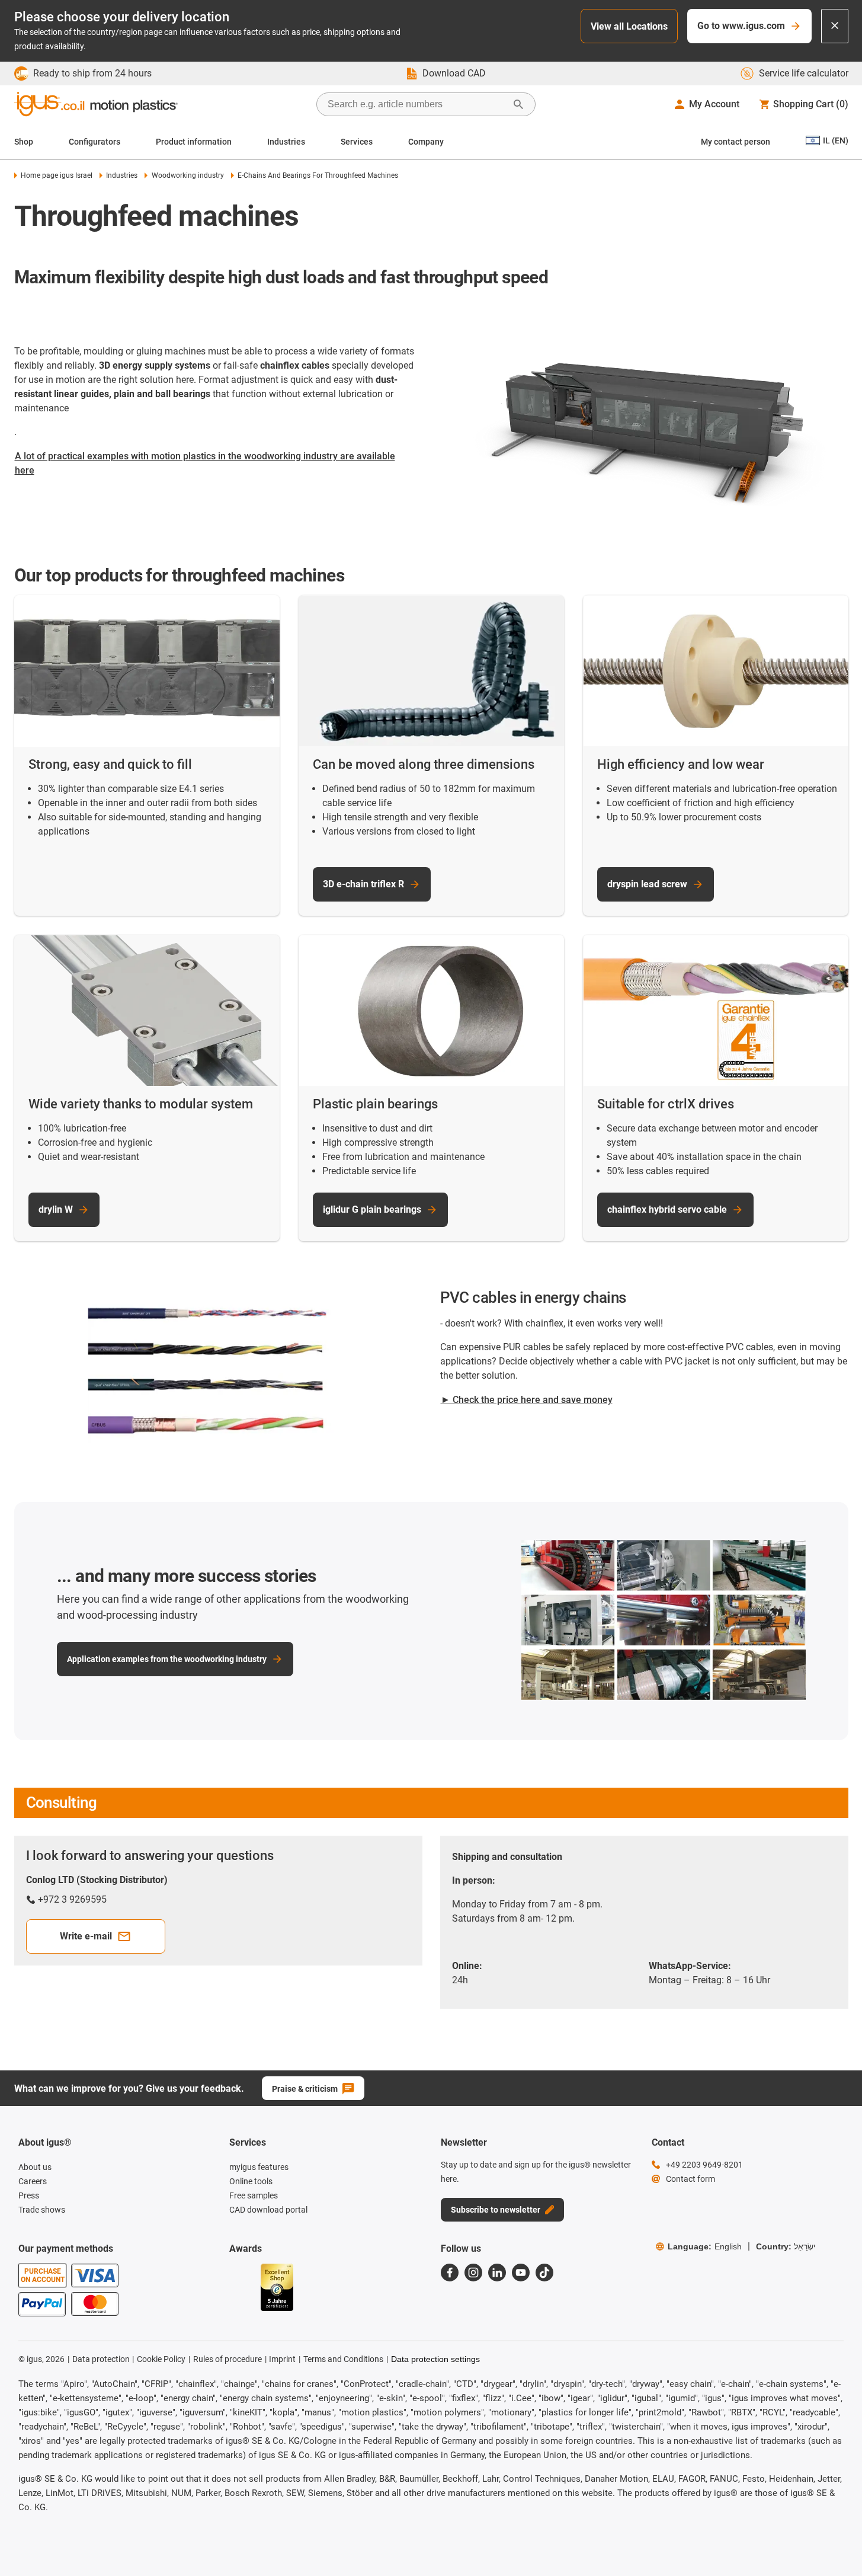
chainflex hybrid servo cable (667, 1209)
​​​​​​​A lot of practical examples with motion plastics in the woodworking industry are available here (205, 463)
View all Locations (629, 26)
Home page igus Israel (57, 175)
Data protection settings (435, 2359)
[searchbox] (416, 104)
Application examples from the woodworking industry (167, 1659)
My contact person (736, 142)
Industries (286, 142)
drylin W (56, 1209)
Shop (24, 142)
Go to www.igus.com (741, 26)
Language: (705, 2246)
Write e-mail (86, 1936)
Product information (194, 142)
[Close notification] (835, 26)
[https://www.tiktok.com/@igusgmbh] (544, 2273)
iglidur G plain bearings (372, 1209)
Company (426, 142)
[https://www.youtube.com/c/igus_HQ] (521, 2273)
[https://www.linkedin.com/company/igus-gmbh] (497, 2273)
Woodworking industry (188, 175)
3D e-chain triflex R (363, 884)
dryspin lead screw (647, 884)
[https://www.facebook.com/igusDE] (450, 2273)
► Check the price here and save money (527, 1400)
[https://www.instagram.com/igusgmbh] (473, 2273)
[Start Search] (518, 104)
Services (357, 142)
